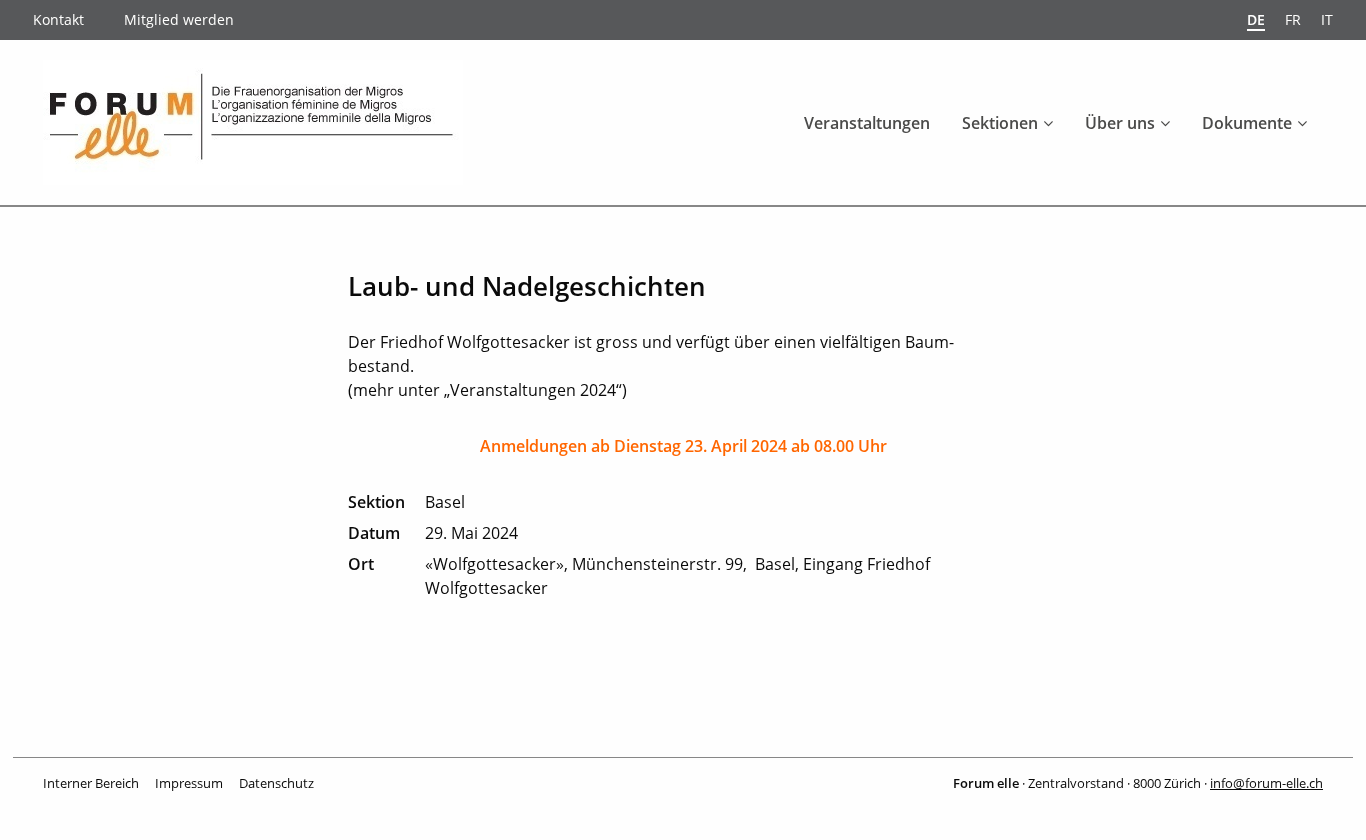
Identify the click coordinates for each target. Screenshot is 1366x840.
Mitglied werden (179, 19)
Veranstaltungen (867, 123)
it (1327, 19)
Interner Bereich (91, 783)
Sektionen (1000, 123)
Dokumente (1247, 123)
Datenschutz (276, 783)
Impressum (189, 783)
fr (1293, 19)
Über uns (1120, 123)
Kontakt (58, 19)
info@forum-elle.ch (1266, 783)
